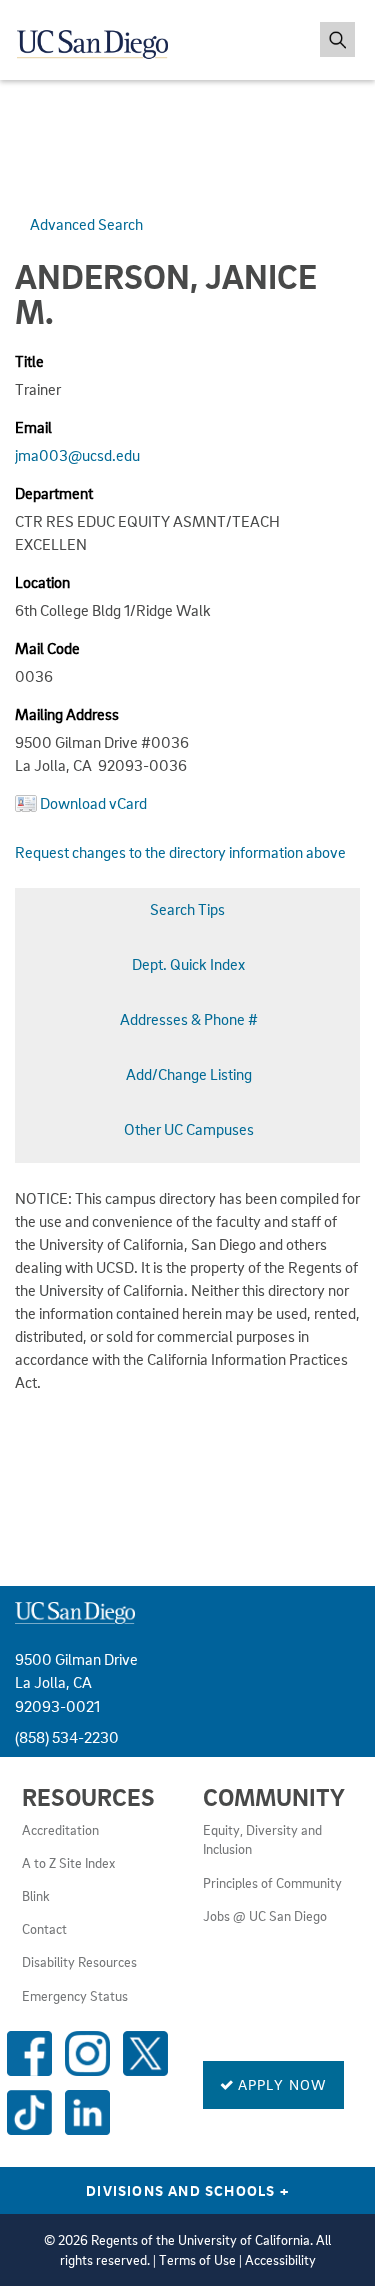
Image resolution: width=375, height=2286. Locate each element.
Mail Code (47, 648)
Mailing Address (67, 714)
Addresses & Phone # (189, 1019)
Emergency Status (75, 1996)
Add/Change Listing (189, 1074)
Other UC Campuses (189, 1129)
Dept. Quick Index (188, 964)
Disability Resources (79, 1962)
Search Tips (187, 909)
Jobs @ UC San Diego (265, 1916)
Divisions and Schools (187, 2190)
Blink (36, 1896)
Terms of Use (197, 2260)
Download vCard (93, 803)
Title (29, 361)
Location (42, 582)
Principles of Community (272, 1883)
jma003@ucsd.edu (77, 455)
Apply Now (281, 2084)
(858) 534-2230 (67, 1737)
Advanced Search (86, 224)
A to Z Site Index (68, 1863)
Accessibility (280, 2260)
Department (54, 493)
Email (33, 427)
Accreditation (60, 1830)
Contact (44, 1929)
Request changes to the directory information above (180, 852)
